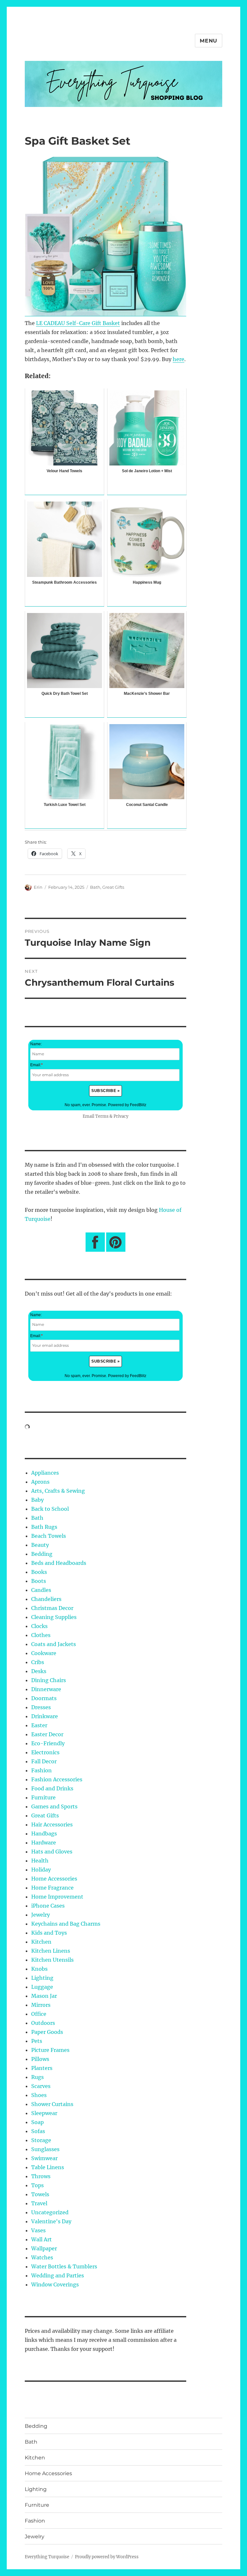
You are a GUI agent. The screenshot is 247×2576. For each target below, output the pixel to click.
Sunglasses (45, 2149)
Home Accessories (54, 1879)
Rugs (37, 2077)
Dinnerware (46, 1689)
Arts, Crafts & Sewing (58, 1491)
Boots (39, 1581)
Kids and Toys (49, 1933)
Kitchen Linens (51, 1951)
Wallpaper (44, 2248)
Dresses (41, 1707)
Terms (102, 1116)
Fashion (41, 1770)
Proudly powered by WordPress (107, 2557)
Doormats (44, 1698)
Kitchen (41, 1942)
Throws (41, 2176)
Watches (42, 2257)
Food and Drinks (52, 1788)
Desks (39, 1671)
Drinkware (45, 1716)
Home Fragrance (52, 1888)
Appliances (45, 1473)
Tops (37, 2185)
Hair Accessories (52, 1824)
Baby (37, 1500)
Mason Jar (44, 1996)
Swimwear (44, 2158)
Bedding (42, 1554)
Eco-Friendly (48, 1743)
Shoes (39, 2095)
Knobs (39, 1969)
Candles (41, 1590)
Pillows (40, 2059)
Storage (41, 2140)
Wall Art (41, 2239)
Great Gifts (113, 887)
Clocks (39, 1626)
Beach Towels (49, 1536)
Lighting (42, 1978)
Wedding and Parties (58, 2275)
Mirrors (41, 2005)
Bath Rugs (44, 1527)
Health (40, 1861)
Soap (37, 2122)
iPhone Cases (48, 1906)
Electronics (45, 1752)
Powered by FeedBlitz (127, 1105)
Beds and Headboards (59, 1563)
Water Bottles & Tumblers (64, 2266)
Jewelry (41, 1915)
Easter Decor (47, 1734)
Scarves (41, 2086)
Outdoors (43, 2023)
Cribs (38, 1662)
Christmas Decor (52, 1608)
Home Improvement (57, 1897)
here (178, 359)
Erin (38, 887)
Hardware (44, 1843)
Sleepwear (44, 2113)
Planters (42, 2068)
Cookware (44, 1653)
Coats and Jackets (54, 1644)
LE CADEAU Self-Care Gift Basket (78, 323)
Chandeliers (46, 1599)
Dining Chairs (49, 1680)
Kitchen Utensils (52, 1960)
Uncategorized (50, 2212)
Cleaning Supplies (54, 1617)
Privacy (121, 1116)
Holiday (41, 1870)
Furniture (43, 1797)
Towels (40, 2194)
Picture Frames (50, 2050)
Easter (39, 1725)
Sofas (38, 2131)
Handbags (44, 1834)
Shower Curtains (52, 2104)
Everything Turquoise (47, 2557)
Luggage (42, 1987)
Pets (37, 2041)
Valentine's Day (51, 2221)
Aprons (40, 1482)
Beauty (40, 1545)
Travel (39, 2203)
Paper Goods (47, 2032)
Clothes (41, 1635)
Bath (95, 887)
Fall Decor (44, 1761)
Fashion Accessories (57, 1779)
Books (39, 1572)
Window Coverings (55, 2284)
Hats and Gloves (52, 1852)
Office (39, 2014)
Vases (38, 2230)
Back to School (50, 1509)
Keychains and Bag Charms (66, 1924)
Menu (209, 41)
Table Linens (48, 2167)
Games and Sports (54, 1806)
